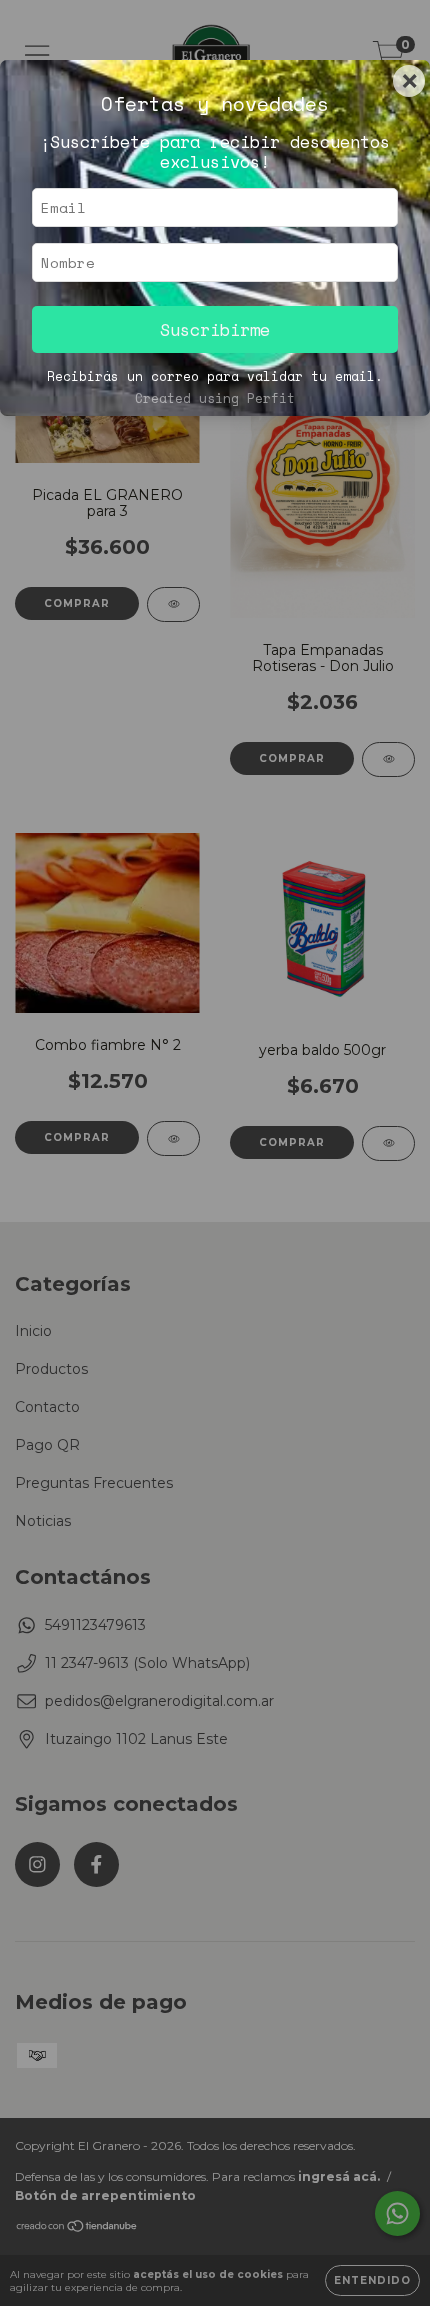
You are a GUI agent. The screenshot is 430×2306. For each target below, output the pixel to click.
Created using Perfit (215, 398)
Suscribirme (215, 329)
